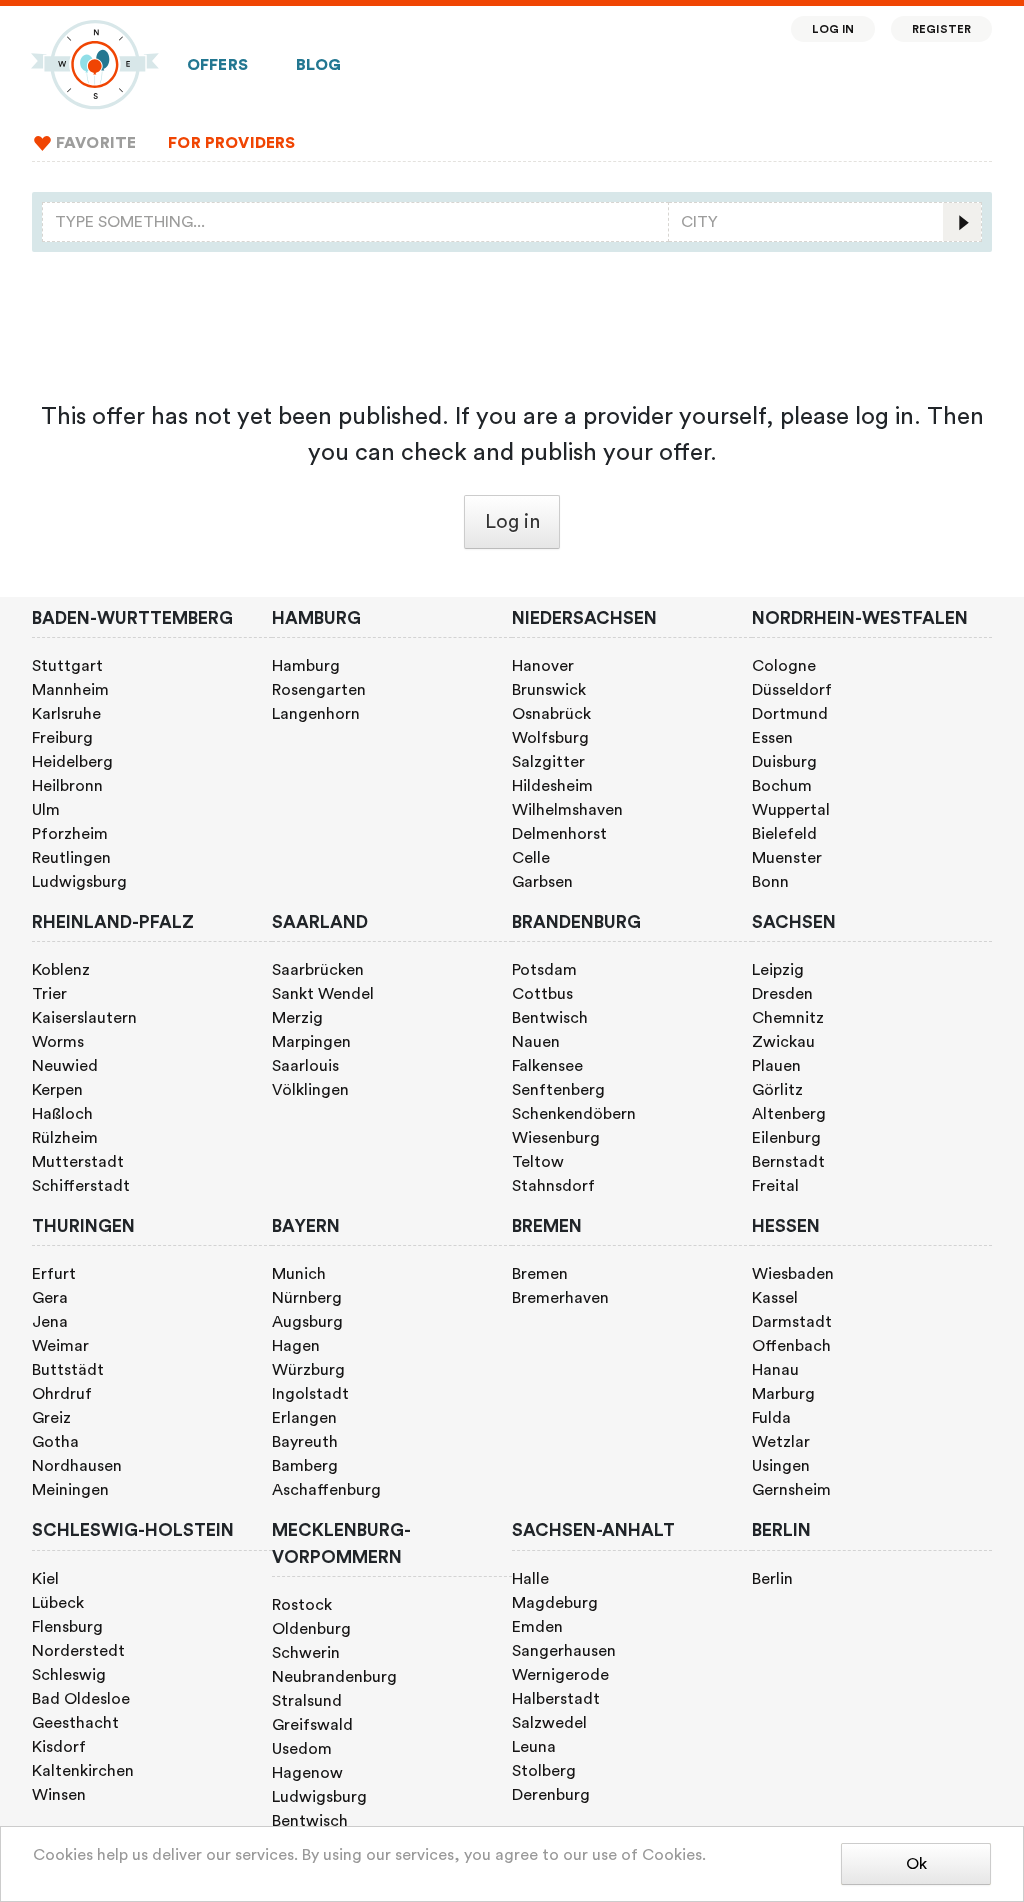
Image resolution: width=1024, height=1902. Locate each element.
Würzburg (308, 1370)
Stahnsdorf (553, 1186)
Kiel (45, 1579)
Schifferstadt (81, 1186)
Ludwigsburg (79, 882)
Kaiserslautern (84, 1018)
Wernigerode (560, 1675)
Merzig (297, 1018)
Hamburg (306, 666)
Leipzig (778, 970)
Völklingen (310, 1090)
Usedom (302, 1749)
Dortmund (790, 714)
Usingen (781, 1466)
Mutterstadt (78, 1162)
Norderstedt (78, 1651)
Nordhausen (77, 1466)
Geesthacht (75, 1723)
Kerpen (57, 1090)
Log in (833, 29)
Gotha (55, 1442)
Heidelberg (72, 762)
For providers (231, 143)
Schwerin (306, 1653)
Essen (772, 738)
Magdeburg (555, 1603)
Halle (530, 1579)
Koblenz (61, 970)
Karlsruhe (66, 714)
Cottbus (542, 994)
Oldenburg (311, 1629)
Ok (916, 1864)
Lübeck (58, 1603)
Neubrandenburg (334, 1677)
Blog (319, 65)
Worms (58, 1042)
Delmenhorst (559, 834)
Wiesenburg (556, 1138)
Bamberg (305, 1466)
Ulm (46, 810)
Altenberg (789, 1114)
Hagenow (307, 1773)
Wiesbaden (793, 1274)
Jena (50, 1322)
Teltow (538, 1162)
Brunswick (549, 690)
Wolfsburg (550, 738)
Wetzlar (781, 1442)
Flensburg (67, 1627)
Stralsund (307, 1701)
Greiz (51, 1418)
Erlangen (304, 1418)
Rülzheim (65, 1138)
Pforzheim (70, 834)
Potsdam (544, 970)
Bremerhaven (560, 1298)
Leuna (534, 1747)
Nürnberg (307, 1298)
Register (941, 29)
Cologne (784, 666)
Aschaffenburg (326, 1490)
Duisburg (784, 762)
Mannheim (70, 690)
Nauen (536, 1042)
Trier (49, 994)
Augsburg (307, 1322)
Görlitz (777, 1090)
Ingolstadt (310, 1394)
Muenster (787, 858)
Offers (217, 65)
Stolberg (544, 1771)
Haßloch (62, 1114)
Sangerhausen (564, 1651)
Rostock (302, 1605)
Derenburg (551, 1795)
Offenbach (791, 1346)
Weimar (60, 1346)
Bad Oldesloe (81, 1699)
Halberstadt (556, 1699)
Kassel (775, 1298)
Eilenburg (786, 1138)
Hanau (775, 1370)
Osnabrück (551, 714)
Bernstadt (788, 1162)
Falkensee (547, 1066)
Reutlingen (71, 858)
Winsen (59, 1795)
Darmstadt (792, 1322)
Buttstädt (68, 1370)
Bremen (540, 1274)
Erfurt (54, 1274)
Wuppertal (791, 810)
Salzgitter (548, 762)
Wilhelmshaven (567, 810)
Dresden (782, 994)
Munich (299, 1274)
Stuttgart (67, 666)
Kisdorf (59, 1747)
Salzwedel (549, 1723)
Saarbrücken (318, 970)
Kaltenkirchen (83, 1771)
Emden (537, 1627)
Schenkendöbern (574, 1114)
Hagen (296, 1346)
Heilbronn (67, 786)
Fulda (771, 1418)
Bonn (770, 882)
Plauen (776, 1066)
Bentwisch (550, 1018)
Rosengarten (319, 690)
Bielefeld (784, 834)
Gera (50, 1298)
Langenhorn (316, 714)
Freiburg (62, 738)
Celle (531, 858)
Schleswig (69, 1675)
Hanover (543, 666)
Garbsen (542, 882)
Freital (775, 1186)
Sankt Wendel (323, 994)
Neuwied (65, 1066)
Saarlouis (305, 1066)
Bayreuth (305, 1442)
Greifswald (312, 1725)
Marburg (783, 1394)
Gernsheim (791, 1490)
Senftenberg (558, 1090)
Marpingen (311, 1042)
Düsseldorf (792, 690)
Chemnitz (788, 1018)
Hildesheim (552, 786)
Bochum (782, 786)
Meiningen (70, 1490)
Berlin (772, 1579)
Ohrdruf (62, 1394)
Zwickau (783, 1042)
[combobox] (355, 222)
